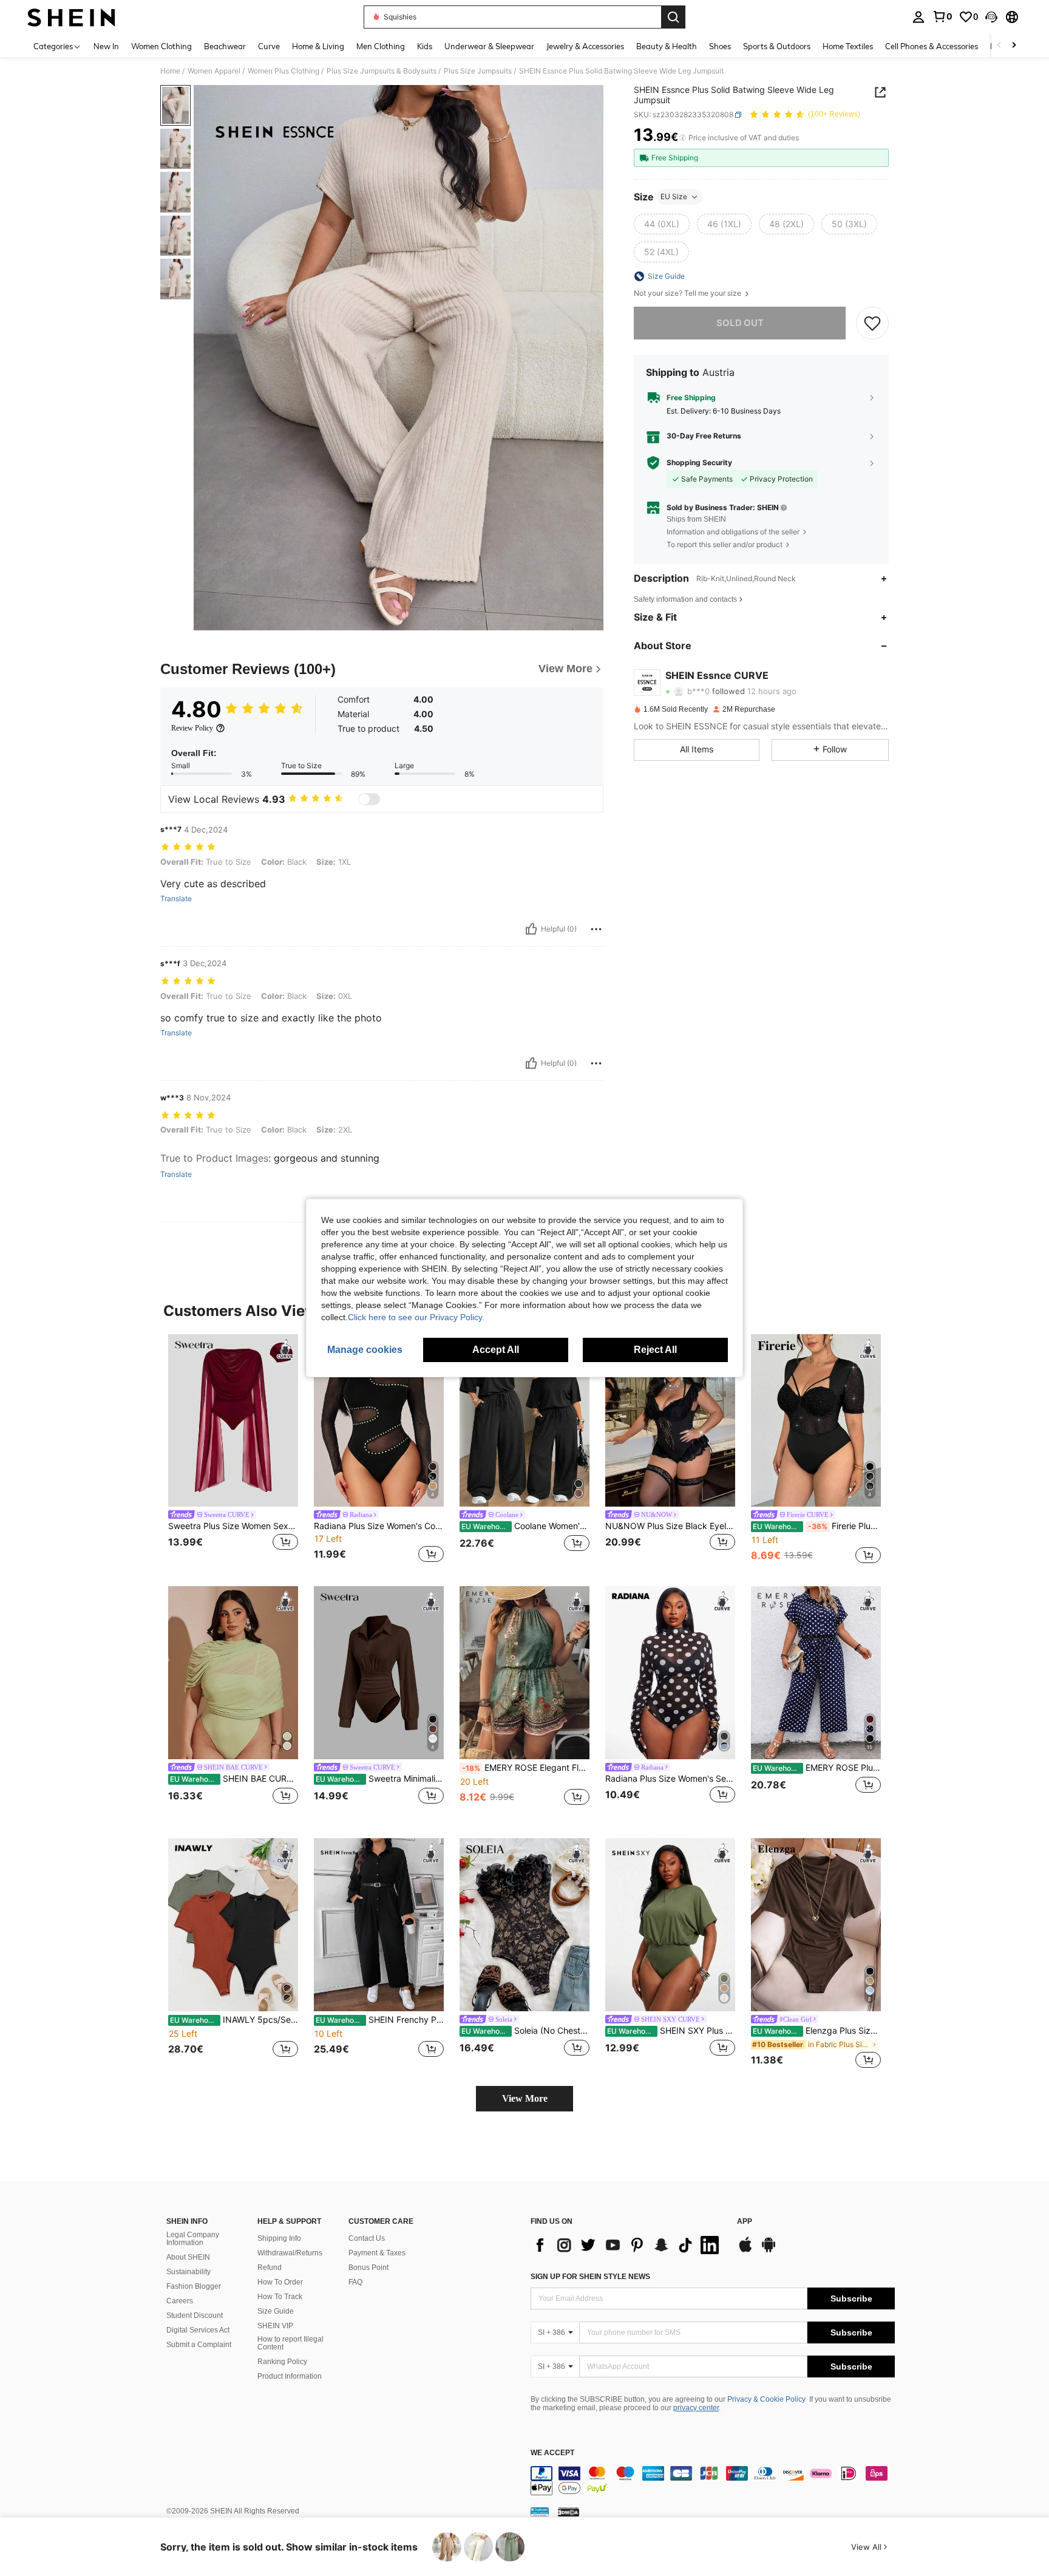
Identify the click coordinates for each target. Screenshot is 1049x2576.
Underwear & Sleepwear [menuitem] (489, 46)
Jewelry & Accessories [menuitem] (585, 46)
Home (170, 71)
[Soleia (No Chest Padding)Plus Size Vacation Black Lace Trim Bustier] (524, 1925)
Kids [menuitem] (425, 46)
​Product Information (290, 2376)
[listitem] (233, 1450)
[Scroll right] (1014, 46)
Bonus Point (368, 2268)
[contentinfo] (713, 2481)
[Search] (673, 17)
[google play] (769, 2251)
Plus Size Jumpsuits (478, 71)
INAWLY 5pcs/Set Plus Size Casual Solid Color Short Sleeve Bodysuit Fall (234, 2020)
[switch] (369, 799)
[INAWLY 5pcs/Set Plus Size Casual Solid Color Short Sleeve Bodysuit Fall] (233, 1925)
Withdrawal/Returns (290, 2253)
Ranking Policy (282, 2362)
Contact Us (367, 2238)
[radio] (662, 224)
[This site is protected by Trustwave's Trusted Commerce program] (540, 2512)
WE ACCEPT (552, 2453)
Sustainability (188, 2272)
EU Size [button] (674, 196)
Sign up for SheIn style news (590, 2277)
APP (745, 2222)
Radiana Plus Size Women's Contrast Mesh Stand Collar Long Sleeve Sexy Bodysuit (379, 1526)
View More (525, 2098)
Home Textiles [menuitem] (848, 46)
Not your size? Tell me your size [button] (688, 293)
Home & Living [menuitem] (318, 46)
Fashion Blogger (194, 2286)
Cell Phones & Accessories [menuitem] (932, 46)
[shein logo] (71, 17)
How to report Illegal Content (290, 2343)
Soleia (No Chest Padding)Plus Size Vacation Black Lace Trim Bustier (525, 2031)
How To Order (280, 2282)
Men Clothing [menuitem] (381, 46)
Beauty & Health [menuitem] (667, 46)
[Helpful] (531, 929)
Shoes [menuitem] (720, 46)
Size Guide (276, 2311)
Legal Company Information (193, 2239)
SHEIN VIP (275, 2326)
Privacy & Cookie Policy (766, 2399)
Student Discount (195, 2315)
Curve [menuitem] (269, 46)
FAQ (355, 2282)
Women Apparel (214, 71)
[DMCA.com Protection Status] (569, 2512)
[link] (942, 16)
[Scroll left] (999, 46)
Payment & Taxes (377, 2253)
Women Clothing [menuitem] (161, 46)
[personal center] (918, 17)
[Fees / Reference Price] (683, 138)
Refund (270, 2268)
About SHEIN (188, 2257)
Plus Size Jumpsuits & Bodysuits (382, 71)
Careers (180, 2301)
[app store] (745, 2251)
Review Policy (192, 728)
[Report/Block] (596, 929)
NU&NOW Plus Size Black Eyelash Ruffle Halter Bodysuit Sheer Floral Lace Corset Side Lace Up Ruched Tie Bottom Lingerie (670, 1526)
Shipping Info (279, 2238)
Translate (176, 899)
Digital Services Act (198, 2330)
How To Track (280, 2297)
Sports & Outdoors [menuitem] (777, 46)
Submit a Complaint (199, 2345)
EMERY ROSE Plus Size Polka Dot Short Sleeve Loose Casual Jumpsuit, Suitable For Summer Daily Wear (817, 1768)
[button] (991, 17)
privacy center (696, 2408)
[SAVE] (872, 323)
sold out (740, 323)
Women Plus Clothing (283, 71)
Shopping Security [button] (699, 463)
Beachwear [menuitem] (225, 46)
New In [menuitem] (106, 46)
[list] (628, 2245)
